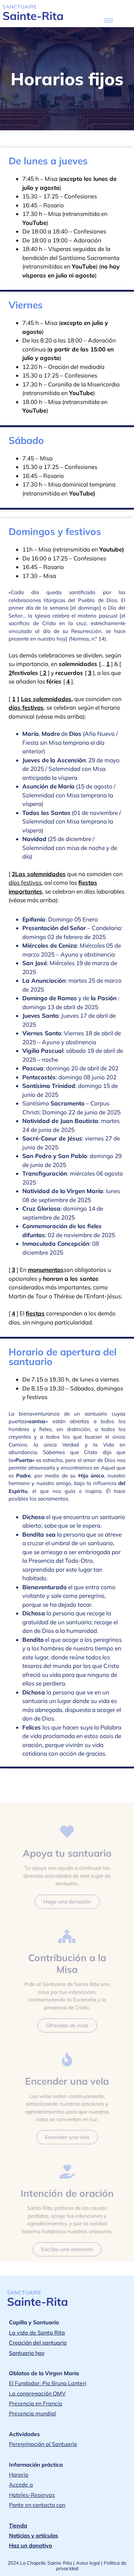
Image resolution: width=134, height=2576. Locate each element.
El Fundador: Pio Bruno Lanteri (48, 2383)
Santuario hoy (27, 2353)
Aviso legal (88, 2563)
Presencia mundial (32, 2413)
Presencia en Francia (36, 2403)
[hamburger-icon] (108, 20)
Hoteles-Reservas (32, 2495)
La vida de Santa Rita (37, 2333)
